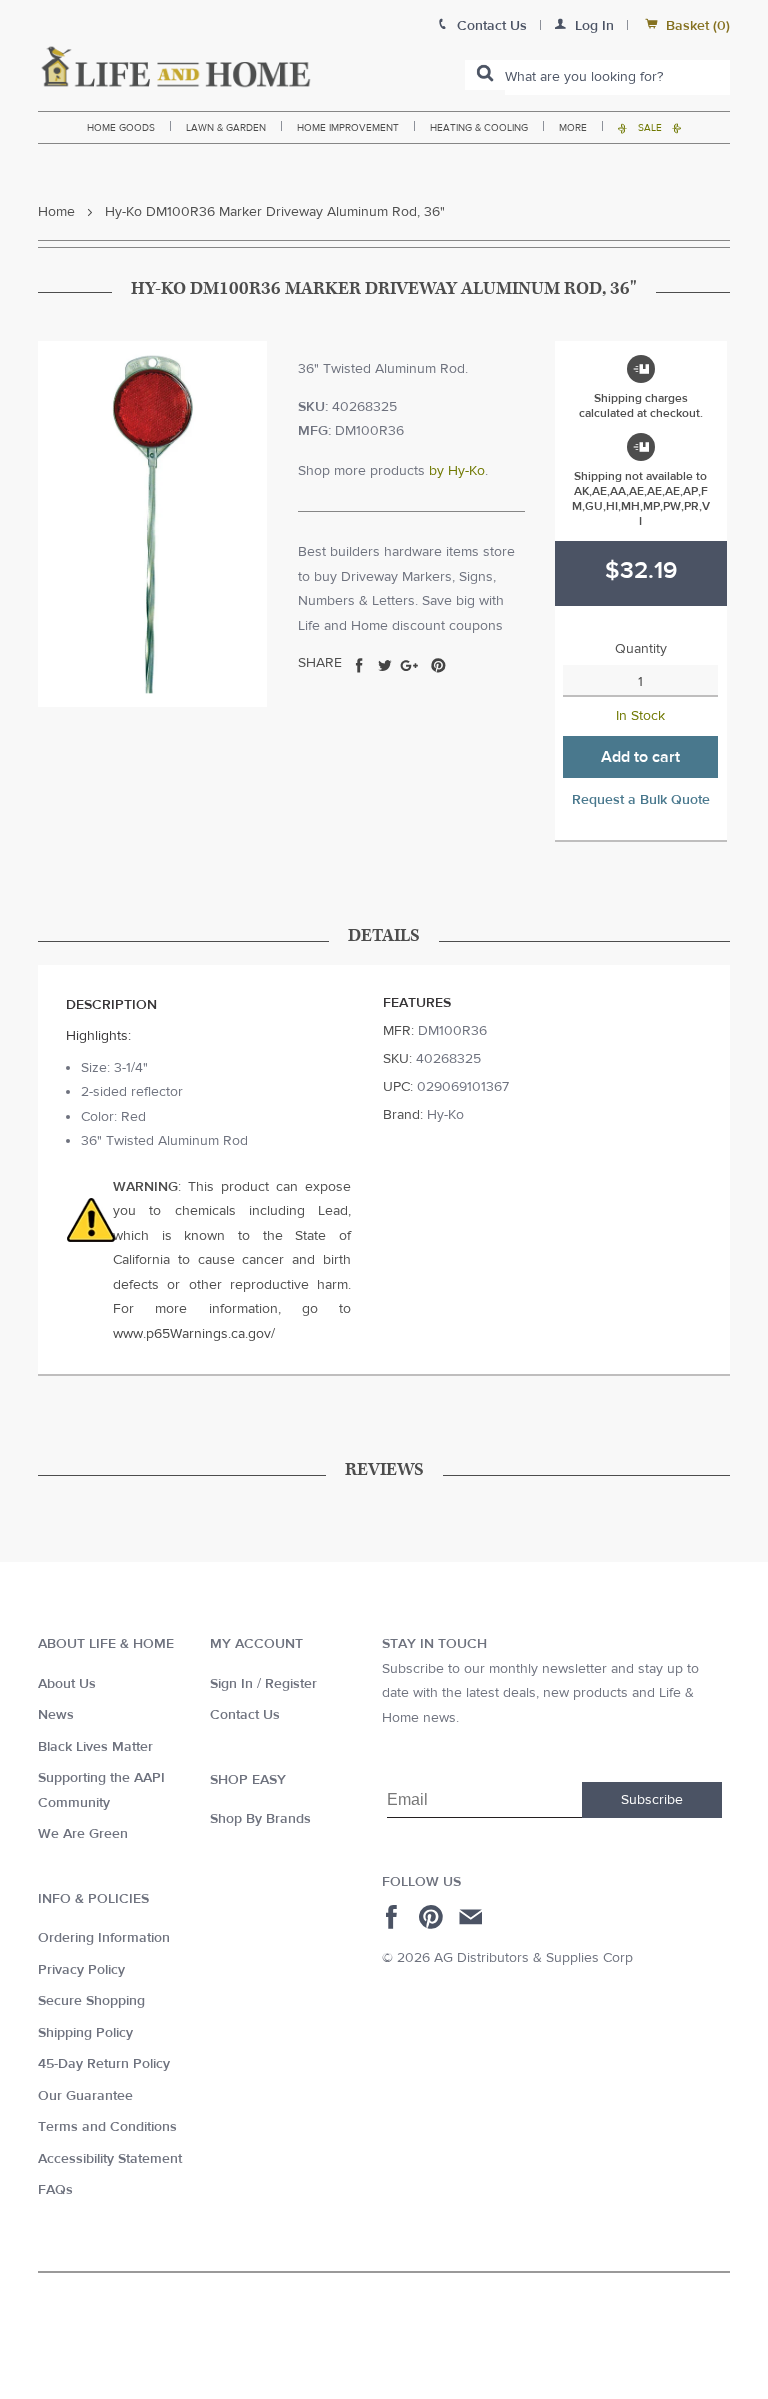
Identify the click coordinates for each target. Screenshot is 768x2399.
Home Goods (121, 127)
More (573, 127)
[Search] (485, 75)
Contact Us (245, 1715)
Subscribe (652, 1800)
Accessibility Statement (110, 2159)
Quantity (641, 649)
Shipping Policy (85, 2033)
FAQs (55, 2190)
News (56, 1715)
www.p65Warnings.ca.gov (192, 1334)
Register (291, 1684)
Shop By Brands (260, 1819)
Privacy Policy (81, 1970)
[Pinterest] (433, 1917)
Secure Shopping (91, 2001)
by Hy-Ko (457, 471)
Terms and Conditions (107, 2127)
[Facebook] (394, 1917)
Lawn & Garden (226, 127)
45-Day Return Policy (104, 2064)
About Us (67, 1684)
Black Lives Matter (95, 1747)
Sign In (231, 1684)
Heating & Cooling (479, 127)
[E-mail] (472, 1917)
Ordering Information (104, 1938)
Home (56, 212)
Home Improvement (348, 127)
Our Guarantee (85, 2096)
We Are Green (83, 1834)
